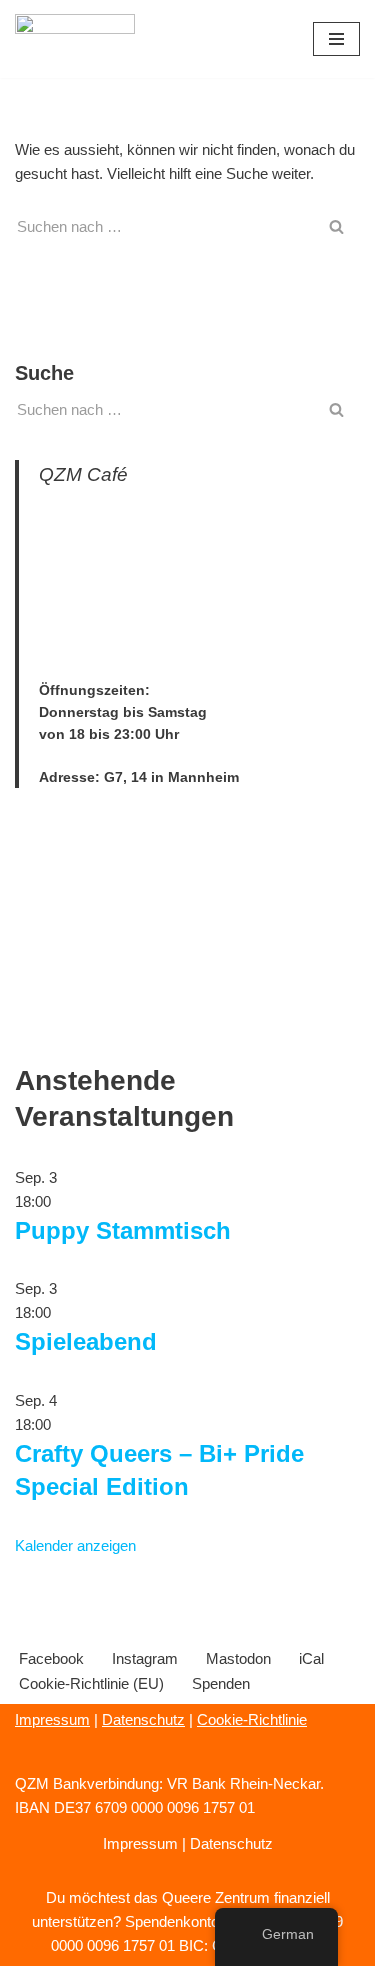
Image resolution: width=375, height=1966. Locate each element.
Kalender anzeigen (75, 1545)
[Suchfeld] (337, 226)
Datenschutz (143, 1719)
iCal (311, 1658)
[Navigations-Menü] (336, 39)
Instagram (145, 1658)
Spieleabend (86, 1341)
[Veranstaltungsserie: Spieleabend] (62, 1312)
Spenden (221, 1683)
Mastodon (238, 1658)
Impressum (52, 1719)
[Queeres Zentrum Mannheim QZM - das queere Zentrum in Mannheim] (75, 39)
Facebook (51, 1658)
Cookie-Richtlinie (252, 1719)
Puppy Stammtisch (123, 1230)
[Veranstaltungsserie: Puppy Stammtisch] (62, 1201)
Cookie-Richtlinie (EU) (91, 1683)
